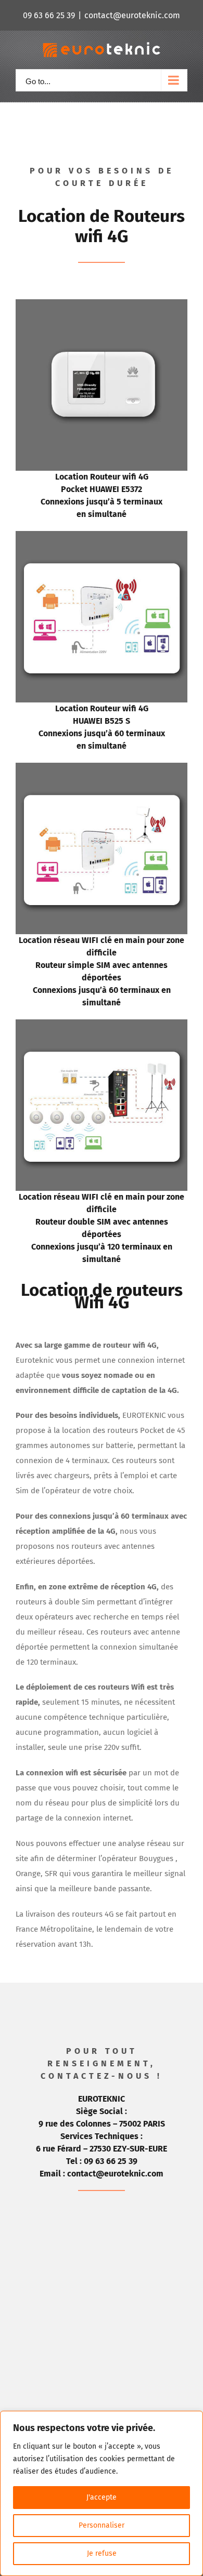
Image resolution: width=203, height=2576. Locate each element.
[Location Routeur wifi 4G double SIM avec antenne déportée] (102, 1027)
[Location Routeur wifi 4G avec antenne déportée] (102, 770)
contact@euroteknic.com (132, 15)
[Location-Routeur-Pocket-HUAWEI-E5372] (102, 307)
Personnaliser (102, 2525)
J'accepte (102, 2497)
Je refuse (102, 2553)
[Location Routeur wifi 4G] (102, 538)
